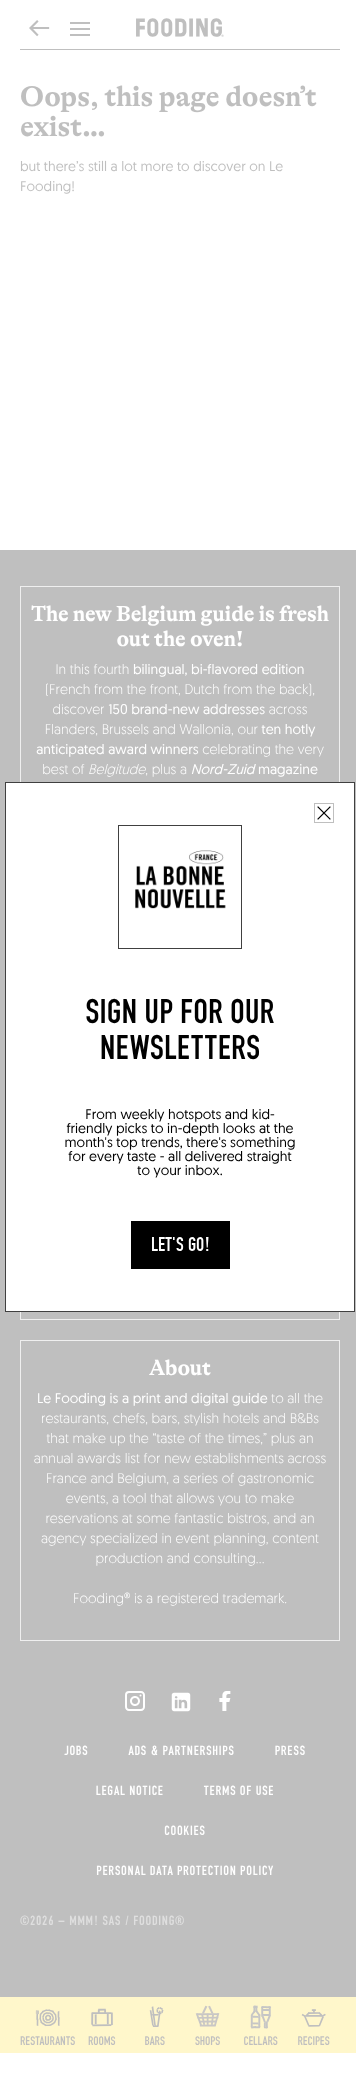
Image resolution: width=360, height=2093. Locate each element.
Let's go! (180, 1245)
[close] (324, 813)
